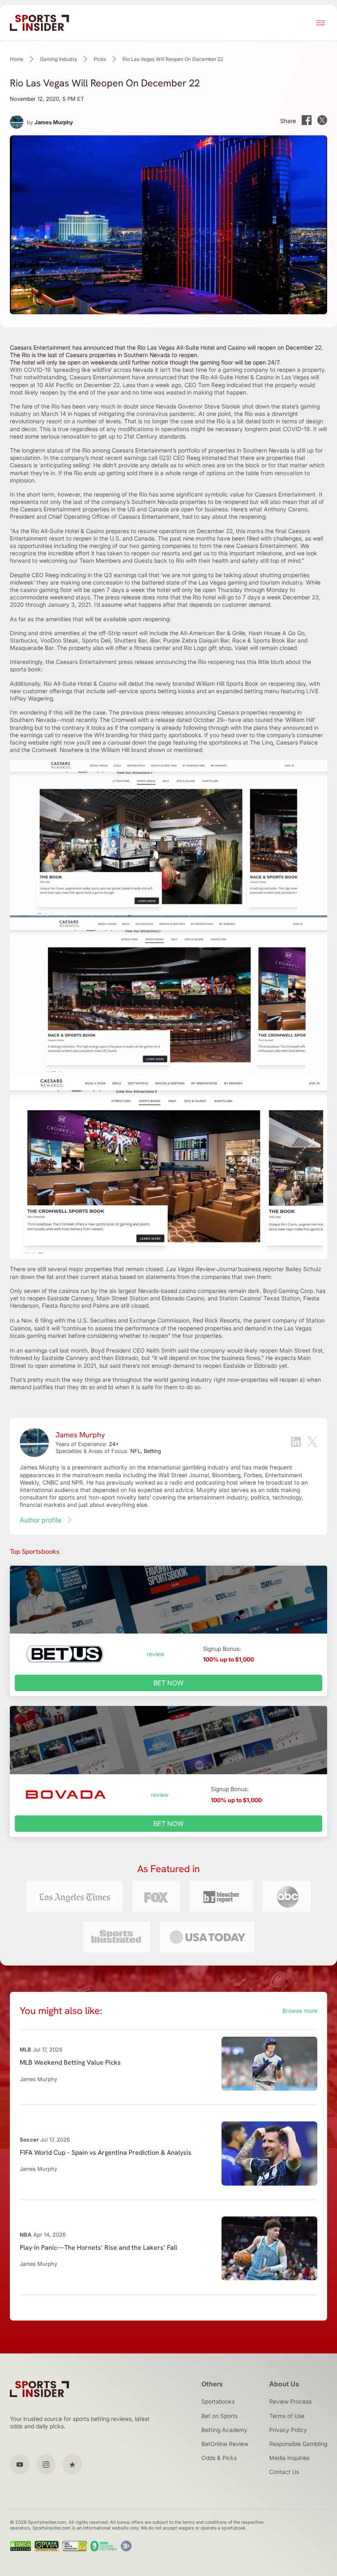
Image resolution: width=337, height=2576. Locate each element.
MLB (25, 2049)
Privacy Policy (288, 2430)
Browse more (300, 2011)
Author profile (40, 1520)
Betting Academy (224, 2430)
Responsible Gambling (298, 2444)
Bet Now (168, 1683)
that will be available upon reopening (121, 619)
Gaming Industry (59, 59)
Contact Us (284, 2472)
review (156, 1654)
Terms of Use (287, 2416)
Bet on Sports (219, 2416)
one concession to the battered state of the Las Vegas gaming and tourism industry (192, 582)
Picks (100, 59)
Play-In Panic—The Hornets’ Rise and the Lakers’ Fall (98, 2248)
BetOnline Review (225, 2444)
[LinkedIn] (296, 1443)
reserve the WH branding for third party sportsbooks (132, 735)
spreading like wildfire (82, 370)
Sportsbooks (218, 2401)
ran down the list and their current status (64, 1277)
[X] (312, 1442)
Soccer (29, 2140)
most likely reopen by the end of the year (65, 392)
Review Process (290, 2401)
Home (17, 59)
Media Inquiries (289, 2458)
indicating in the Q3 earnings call (104, 575)
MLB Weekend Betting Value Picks (70, 2062)
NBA (26, 2235)
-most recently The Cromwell (97, 720)
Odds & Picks (219, 2458)
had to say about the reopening (224, 516)
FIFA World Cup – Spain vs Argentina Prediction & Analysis (106, 2152)
